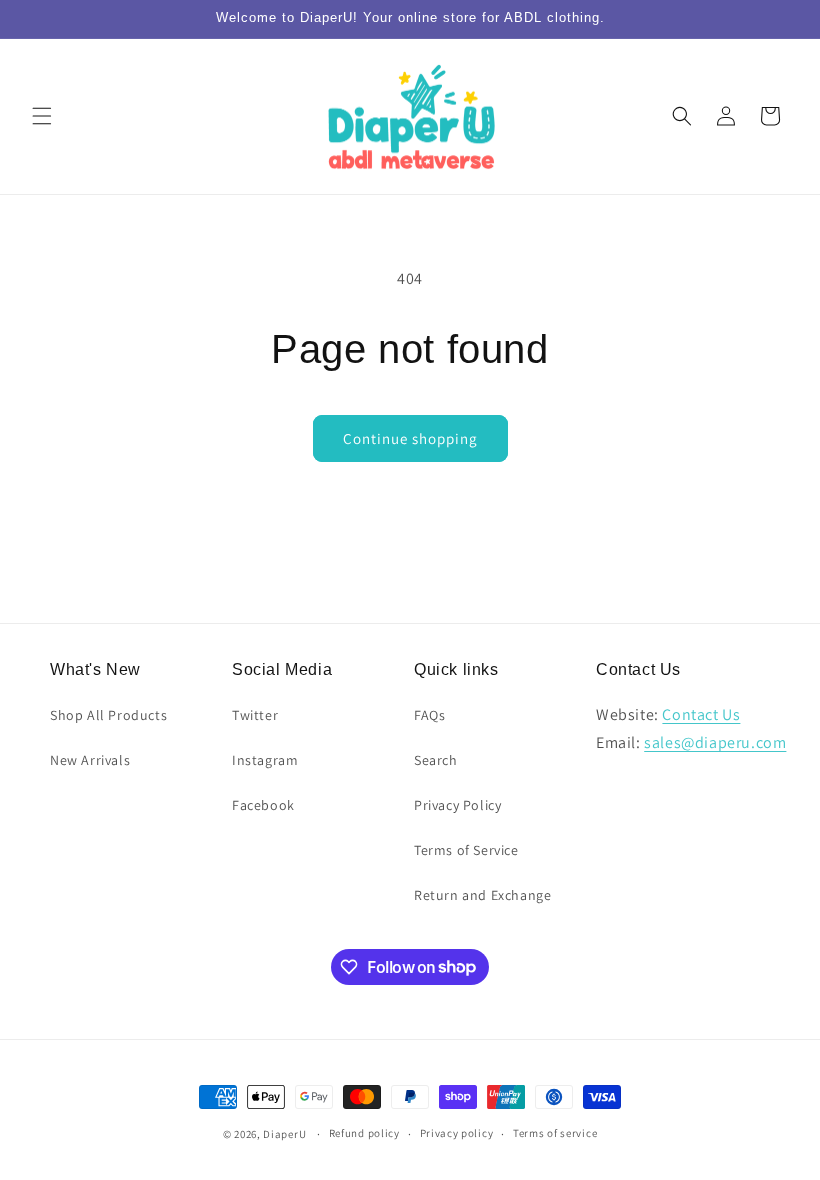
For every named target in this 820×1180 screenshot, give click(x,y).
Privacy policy (457, 1133)
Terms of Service (466, 850)
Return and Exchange (482, 895)
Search (436, 760)
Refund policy (364, 1133)
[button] (42, 116)
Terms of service (555, 1133)
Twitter (255, 715)
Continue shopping (410, 438)
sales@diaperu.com (715, 742)
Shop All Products (108, 715)
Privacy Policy (457, 805)
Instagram (265, 760)
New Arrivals (90, 760)
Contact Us (701, 714)
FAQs (429, 715)
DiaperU (284, 1134)
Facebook (263, 805)
